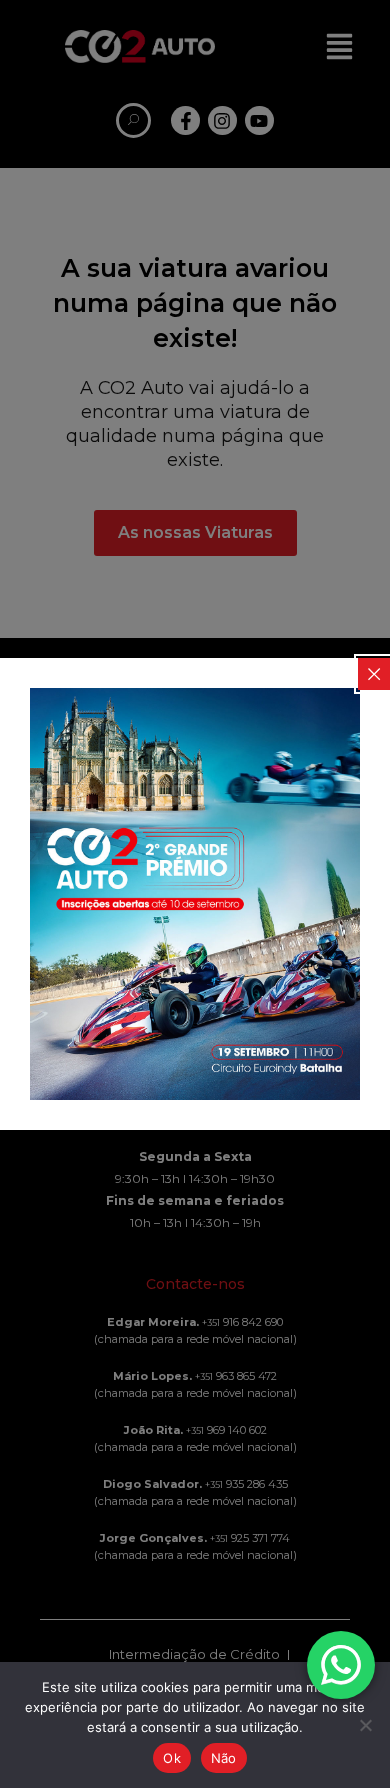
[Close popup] (374, 674)
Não (224, 1758)
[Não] (365, 1725)
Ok (172, 1758)
